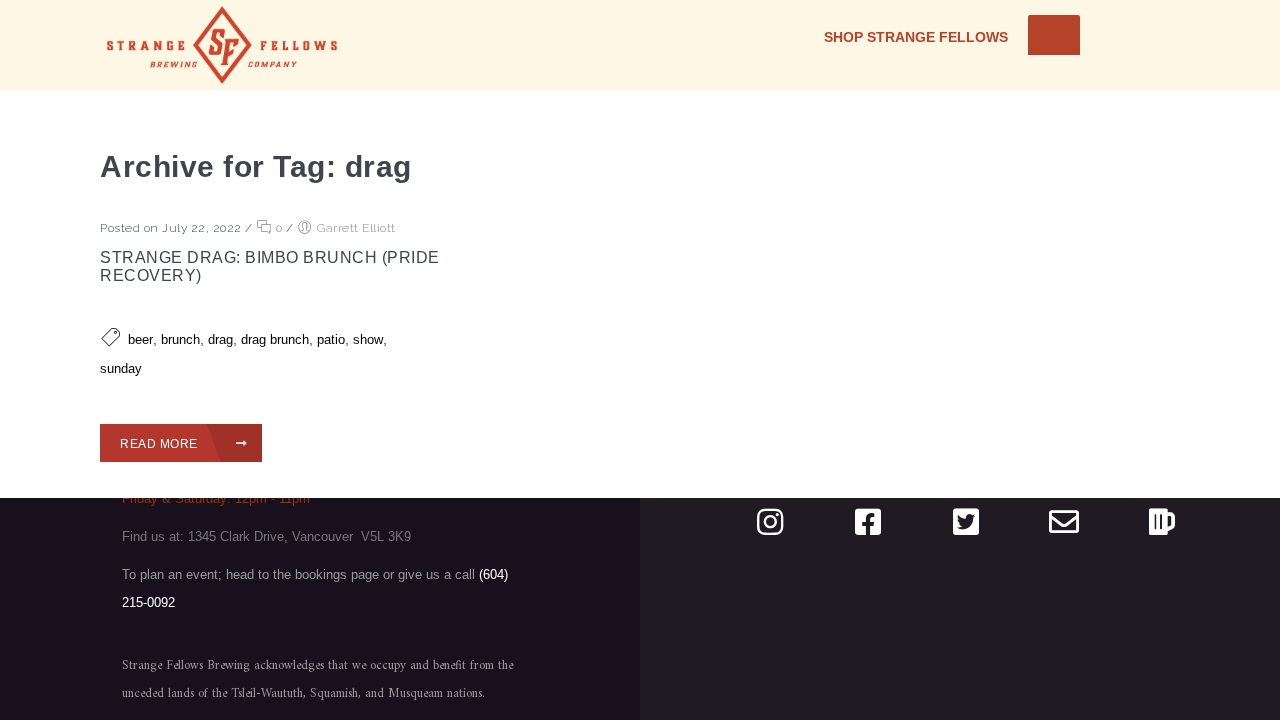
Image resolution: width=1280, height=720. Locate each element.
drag (220, 339)
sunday (121, 368)
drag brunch (275, 339)
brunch (180, 339)
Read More (160, 444)
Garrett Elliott (356, 228)
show (368, 339)
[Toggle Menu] (1054, 35)
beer (140, 339)
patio (331, 339)
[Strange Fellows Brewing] (222, 45)
